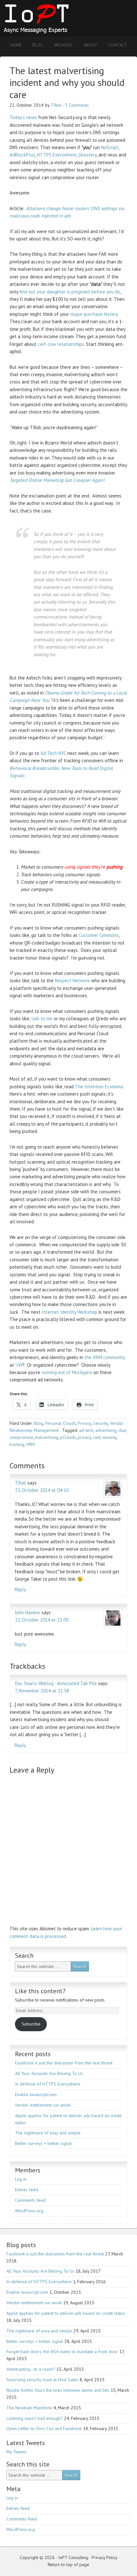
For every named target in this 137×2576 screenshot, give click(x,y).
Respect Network (72, 980)
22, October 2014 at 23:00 (42, 1620)
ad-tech (86, 1430)
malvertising (47, 1437)
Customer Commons (99, 935)
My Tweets (17, 2452)
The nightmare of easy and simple (48, 2133)
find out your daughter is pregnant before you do (70, 292)
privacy (84, 1437)
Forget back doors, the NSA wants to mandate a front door (62, 2352)
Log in (21, 2179)
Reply (20, 1589)
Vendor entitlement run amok (43, 2105)
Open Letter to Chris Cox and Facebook (44, 2428)
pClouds (68, 1437)
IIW (19, 1365)
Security (101, 1423)
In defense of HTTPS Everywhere (48, 2084)
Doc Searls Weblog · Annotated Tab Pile (56, 1683)
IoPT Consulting (56, 18)
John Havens (28, 1612)
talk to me (42, 1018)
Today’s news (23, 117)
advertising (106, 1430)
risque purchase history (94, 314)
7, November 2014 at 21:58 (42, 1691)
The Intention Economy (99, 1087)
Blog (39, 1423)
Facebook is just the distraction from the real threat (64, 2063)
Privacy (84, 1423)
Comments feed (30, 2200)
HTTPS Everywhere (57, 155)
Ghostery (87, 155)
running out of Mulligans (67, 1372)
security (109, 1437)
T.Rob (56, 105)
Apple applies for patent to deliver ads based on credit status (66, 2313)
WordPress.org (29, 2211)
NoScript (110, 147)
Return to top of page (68, 2565)
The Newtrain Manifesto (29, 2408)
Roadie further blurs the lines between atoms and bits (58, 2390)
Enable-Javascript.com (36, 2094)
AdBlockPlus (22, 155)
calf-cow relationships (61, 344)
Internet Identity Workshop (69, 1312)
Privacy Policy (105, 2557)
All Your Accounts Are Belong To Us (49, 2073)
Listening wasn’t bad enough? (35, 2418)
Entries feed (27, 2190)
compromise (21, 1437)
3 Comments (77, 105)
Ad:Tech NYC (53, 753)
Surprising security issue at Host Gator (42, 2380)
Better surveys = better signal (43, 2143)
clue (122, 1430)
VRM (30, 1444)
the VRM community (105, 1357)
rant (97, 1437)
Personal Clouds (60, 1423)
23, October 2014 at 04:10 (42, 1490)
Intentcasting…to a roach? (31, 2369)
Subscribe (31, 2024)
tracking (17, 1444)
